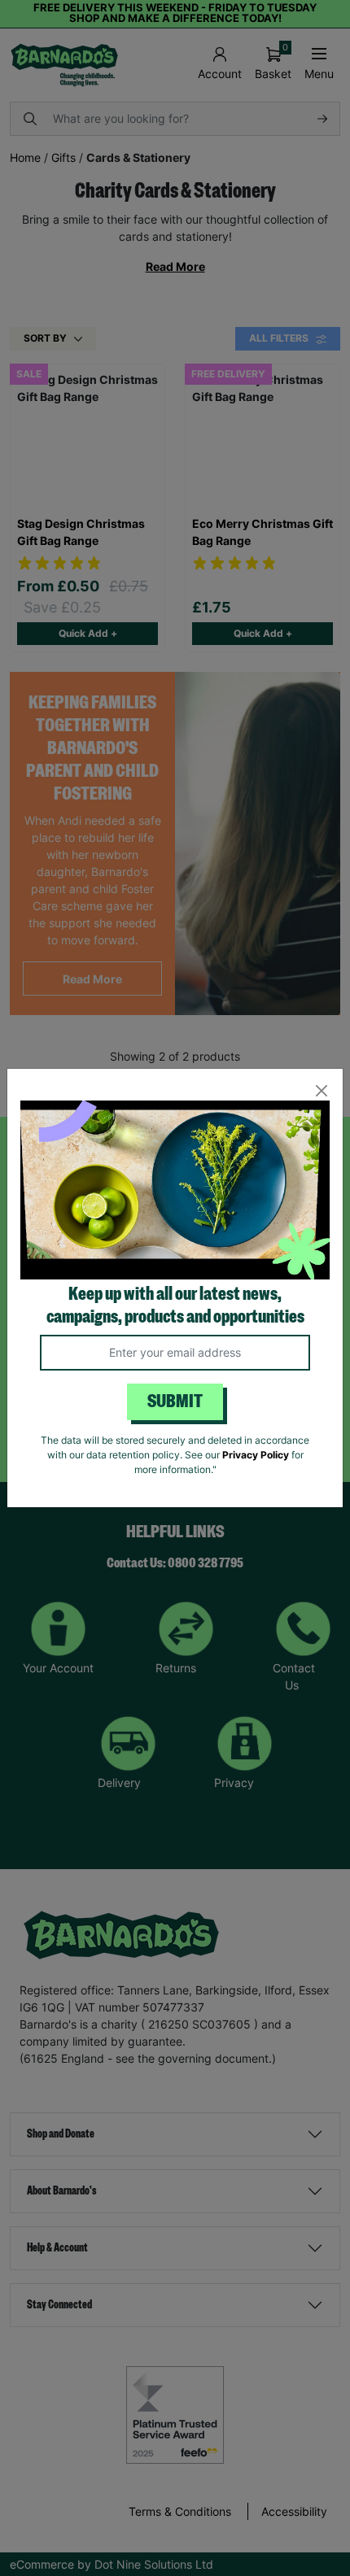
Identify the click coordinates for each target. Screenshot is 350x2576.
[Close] (321, 1090)
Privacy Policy (256, 1455)
